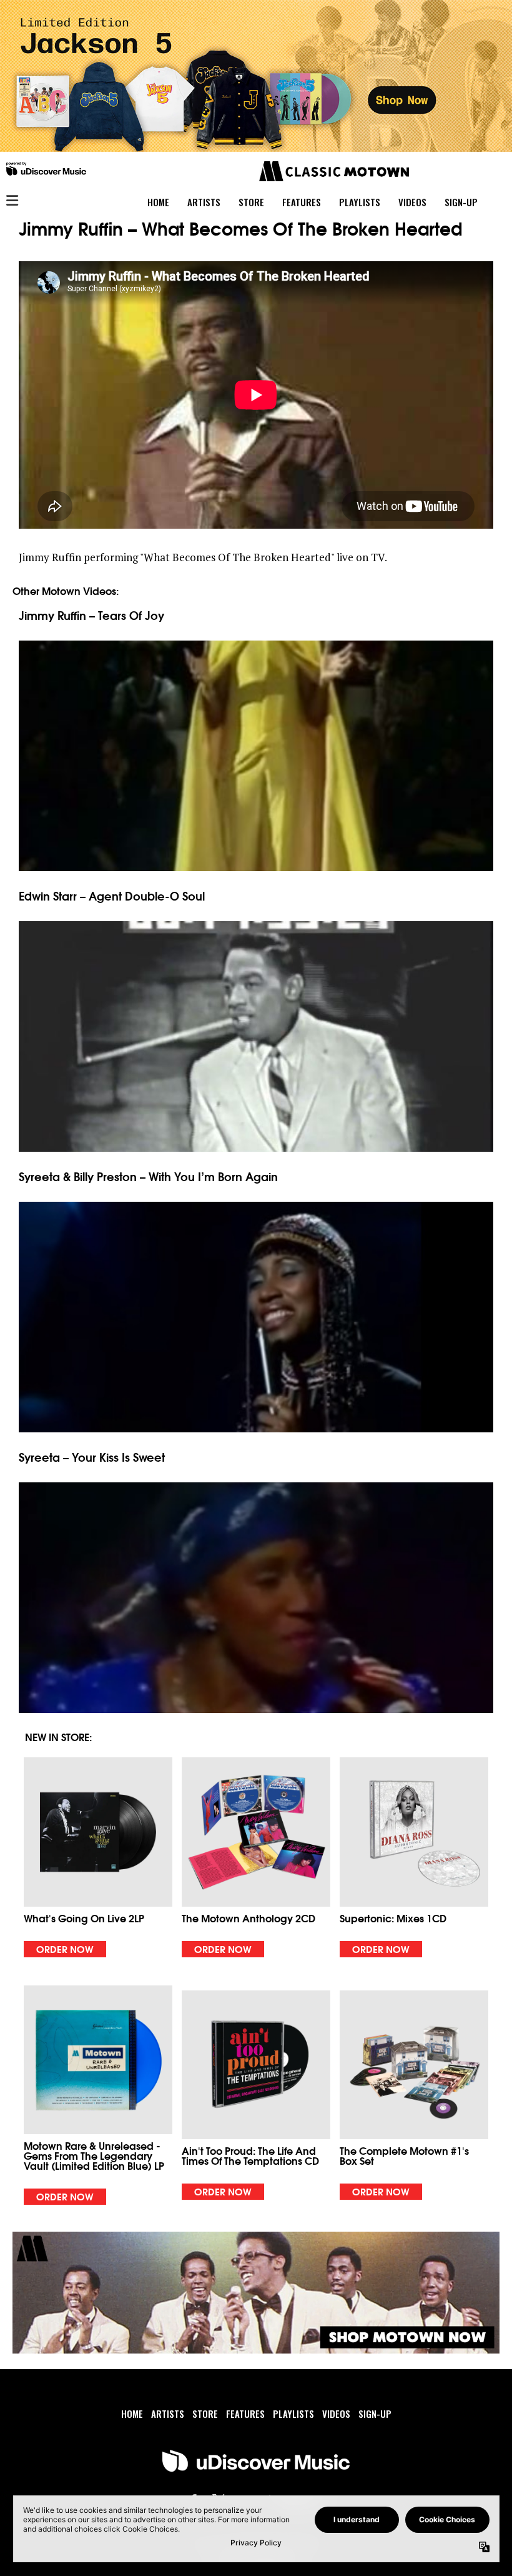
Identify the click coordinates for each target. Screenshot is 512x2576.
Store (205, 2414)
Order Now (65, 1949)
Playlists (293, 2414)
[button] (98, 1857)
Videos (336, 2414)
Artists (168, 2414)
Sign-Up (375, 2414)
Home (132, 2414)
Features (245, 2414)
